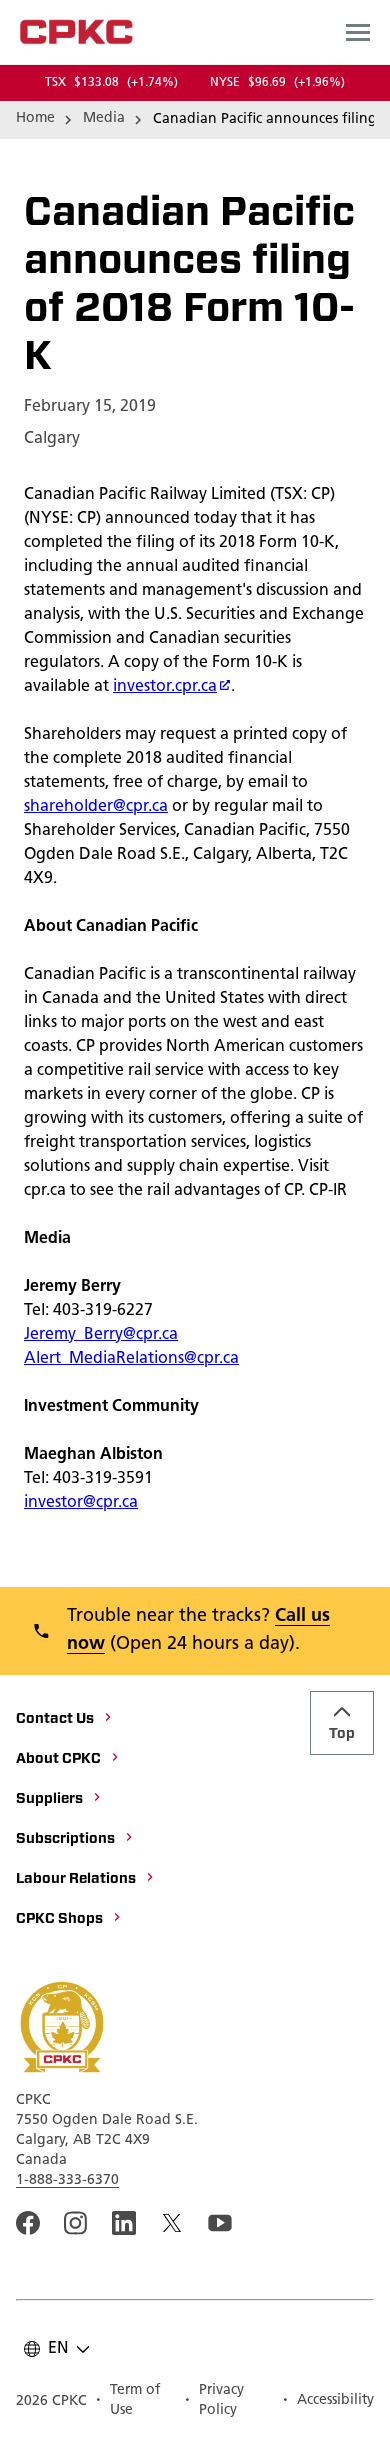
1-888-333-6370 (67, 2180)
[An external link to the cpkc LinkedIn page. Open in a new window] (124, 2223)
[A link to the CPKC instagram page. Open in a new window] (76, 2223)
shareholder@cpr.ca (96, 807)
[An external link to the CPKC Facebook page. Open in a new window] (28, 2223)
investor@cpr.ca (81, 1503)
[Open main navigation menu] (358, 32)
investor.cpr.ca (165, 687)
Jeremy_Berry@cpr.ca (101, 1335)
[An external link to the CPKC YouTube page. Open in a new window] (220, 2223)
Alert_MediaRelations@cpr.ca (131, 1359)
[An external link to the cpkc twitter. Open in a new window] (172, 2223)
